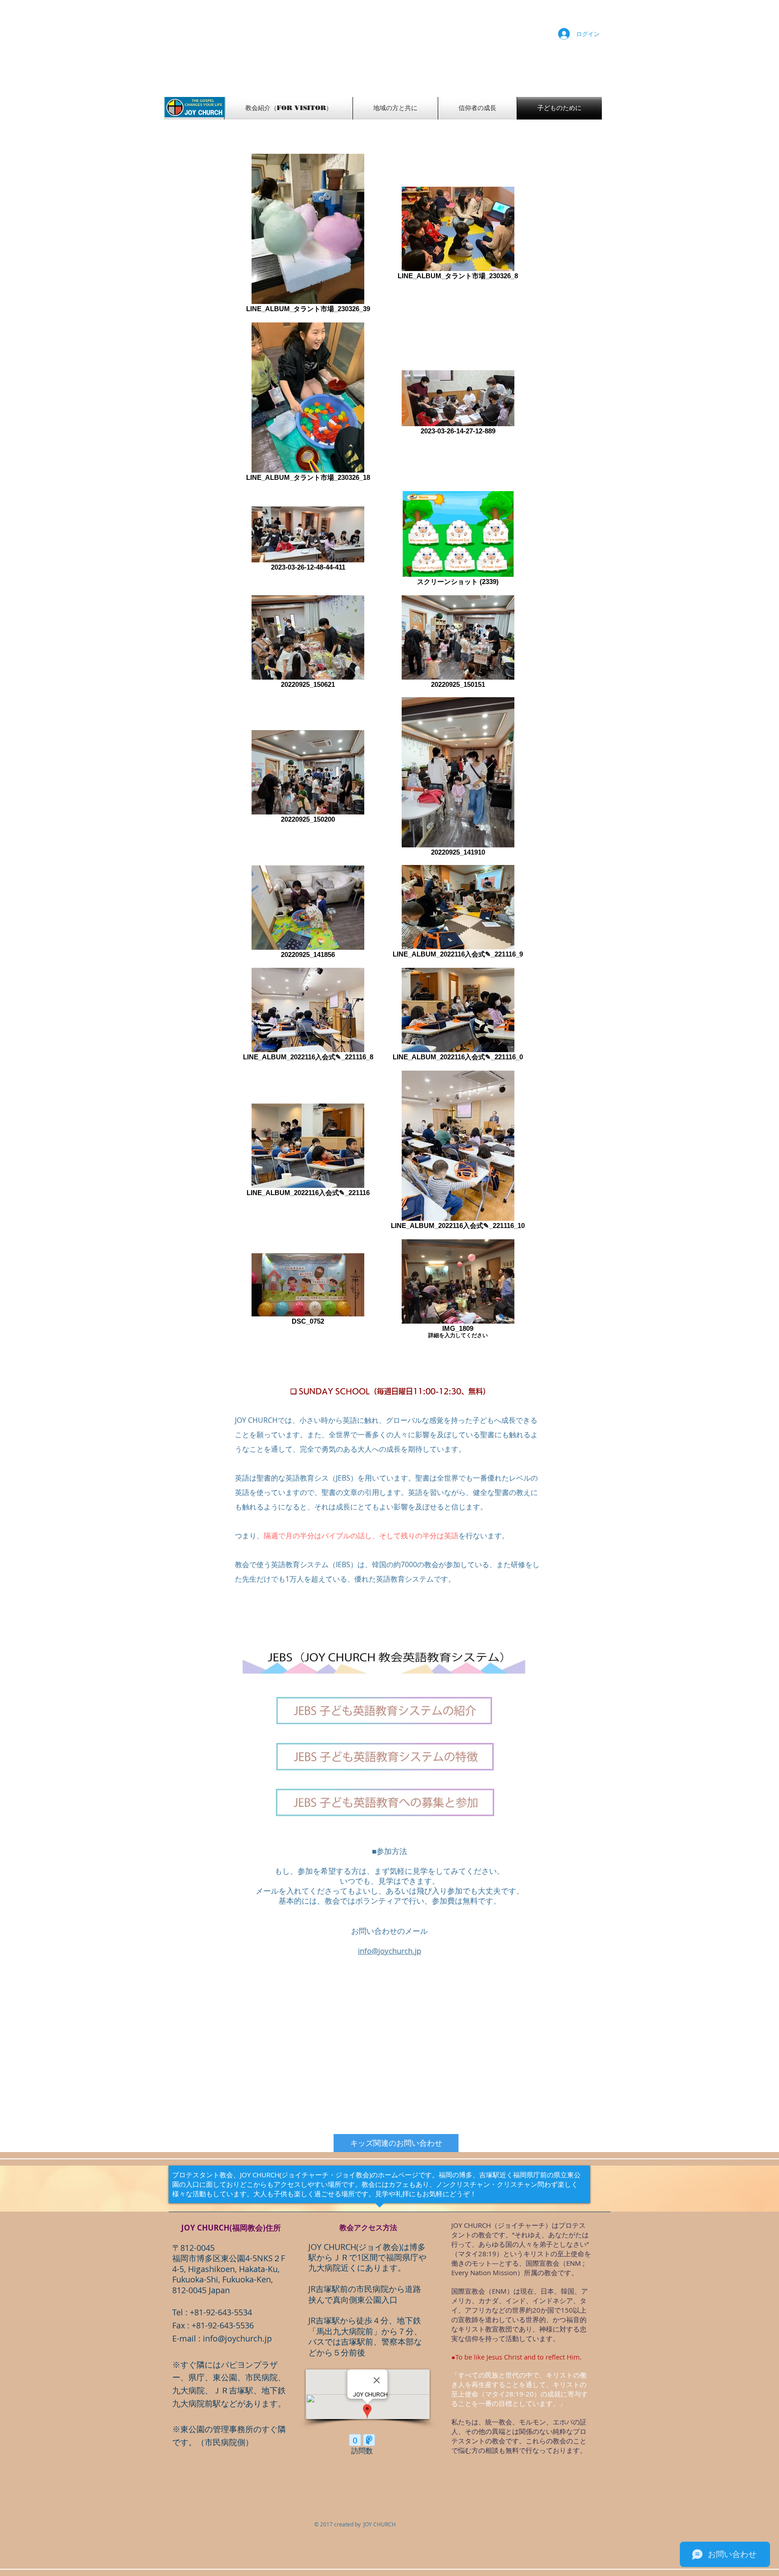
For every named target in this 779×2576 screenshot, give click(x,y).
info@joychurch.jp (237, 2338)
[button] (396, 2143)
